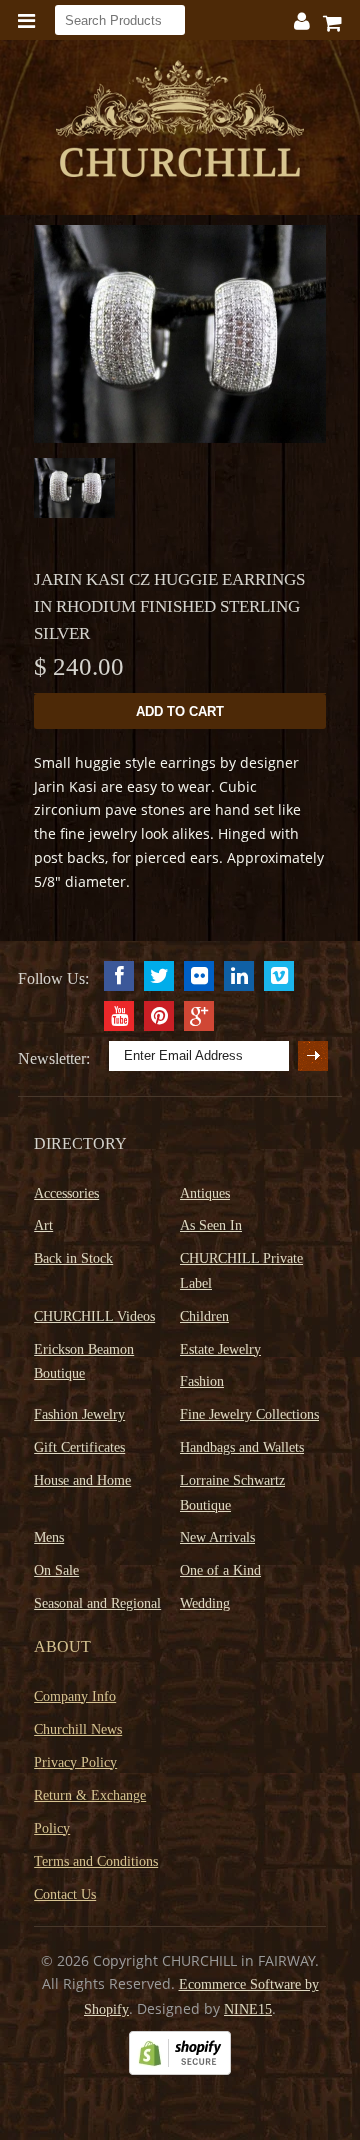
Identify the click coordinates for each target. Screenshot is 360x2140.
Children (204, 1316)
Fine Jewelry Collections (249, 1414)
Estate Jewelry (220, 1349)
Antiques (205, 1193)
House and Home (82, 1480)
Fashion (202, 1381)
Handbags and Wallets (242, 1447)
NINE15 (248, 2009)
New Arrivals (217, 1537)
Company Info (75, 1696)
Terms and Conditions (96, 1861)
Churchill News (78, 1729)
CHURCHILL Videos (94, 1316)
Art (43, 1225)
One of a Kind (220, 1570)
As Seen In (211, 1225)
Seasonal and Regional (97, 1603)
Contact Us (65, 1894)
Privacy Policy (75, 1762)
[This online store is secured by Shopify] (180, 2070)
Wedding (205, 1603)
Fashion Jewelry (79, 1414)
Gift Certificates (79, 1447)
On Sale (56, 1570)
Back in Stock (73, 1258)
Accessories (66, 1193)
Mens (49, 1537)
